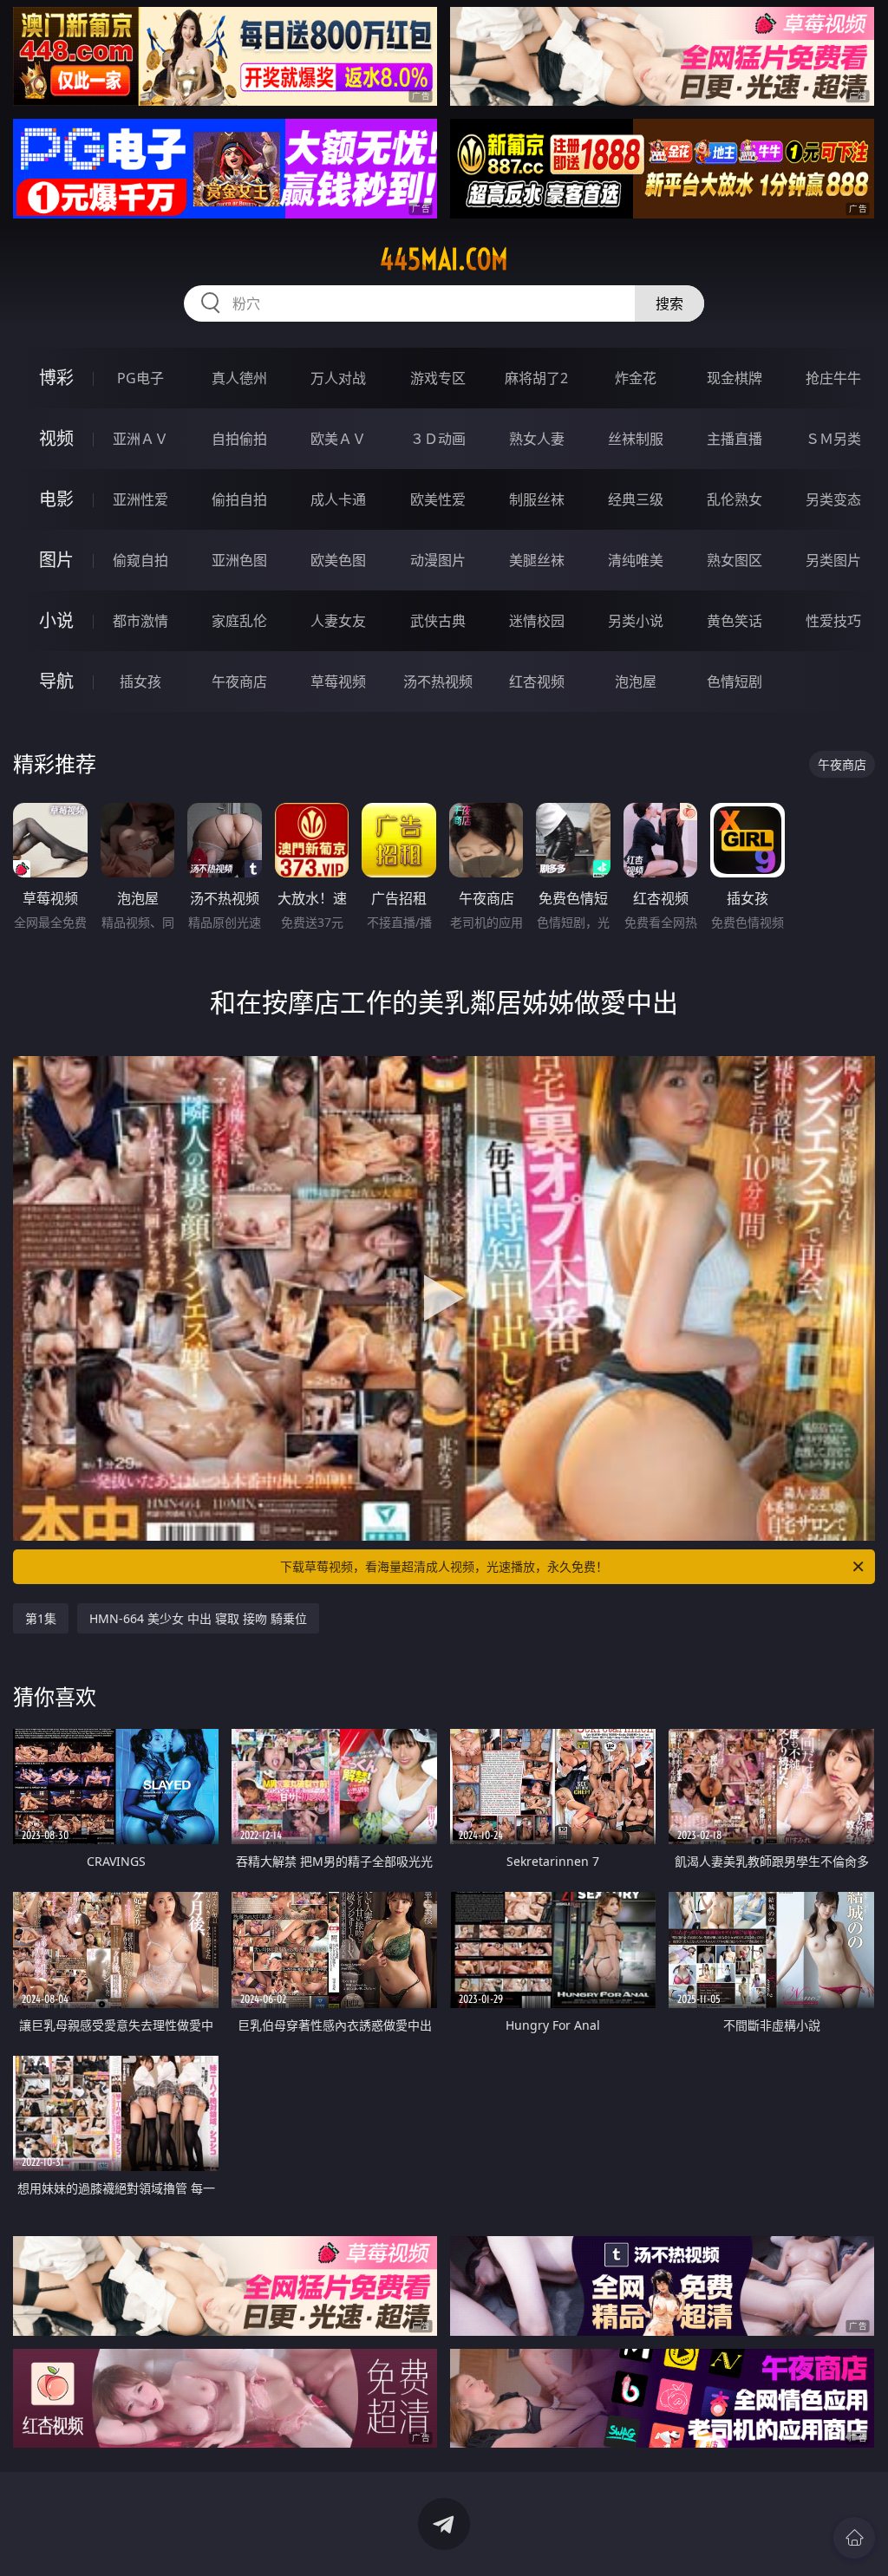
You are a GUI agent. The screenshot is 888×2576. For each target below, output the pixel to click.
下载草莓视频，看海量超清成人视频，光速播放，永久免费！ (444, 1566)
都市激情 (140, 621)
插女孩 (140, 681)
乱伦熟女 (735, 499)
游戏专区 (438, 378)
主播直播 (735, 439)
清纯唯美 (636, 560)
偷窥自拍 (140, 560)
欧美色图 (338, 560)
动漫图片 (438, 560)
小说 (56, 620)
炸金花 (636, 378)
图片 (56, 560)
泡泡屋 (636, 681)
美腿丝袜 (537, 560)
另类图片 (833, 560)
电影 (56, 499)
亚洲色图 (239, 560)
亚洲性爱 (140, 499)
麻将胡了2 (536, 378)
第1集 (41, 1618)
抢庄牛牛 (833, 378)
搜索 (669, 303)
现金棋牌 (735, 378)
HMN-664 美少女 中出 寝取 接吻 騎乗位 (198, 1618)
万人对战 (338, 378)
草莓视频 (338, 681)
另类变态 (833, 499)
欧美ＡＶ (338, 439)
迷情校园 (537, 621)
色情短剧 (735, 681)
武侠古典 (438, 621)
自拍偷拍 (239, 439)
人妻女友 (338, 621)
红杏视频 (537, 681)
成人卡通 (338, 499)
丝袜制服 (636, 439)
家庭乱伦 (239, 621)
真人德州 (239, 378)
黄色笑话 (735, 621)
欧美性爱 (438, 499)
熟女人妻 (537, 439)
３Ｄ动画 (438, 439)
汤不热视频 (438, 681)
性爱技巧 (833, 621)
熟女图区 (735, 560)
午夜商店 (239, 681)
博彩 (56, 378)
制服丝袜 (537, 499)
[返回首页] (854, 2538)
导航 (56, 681)
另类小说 (636, 621)
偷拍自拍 (239, 499)
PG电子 (140, 378)
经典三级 (636, 499)
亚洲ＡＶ (140, 439)
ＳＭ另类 (833, 439)
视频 (56, 438)
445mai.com (444, 259)
